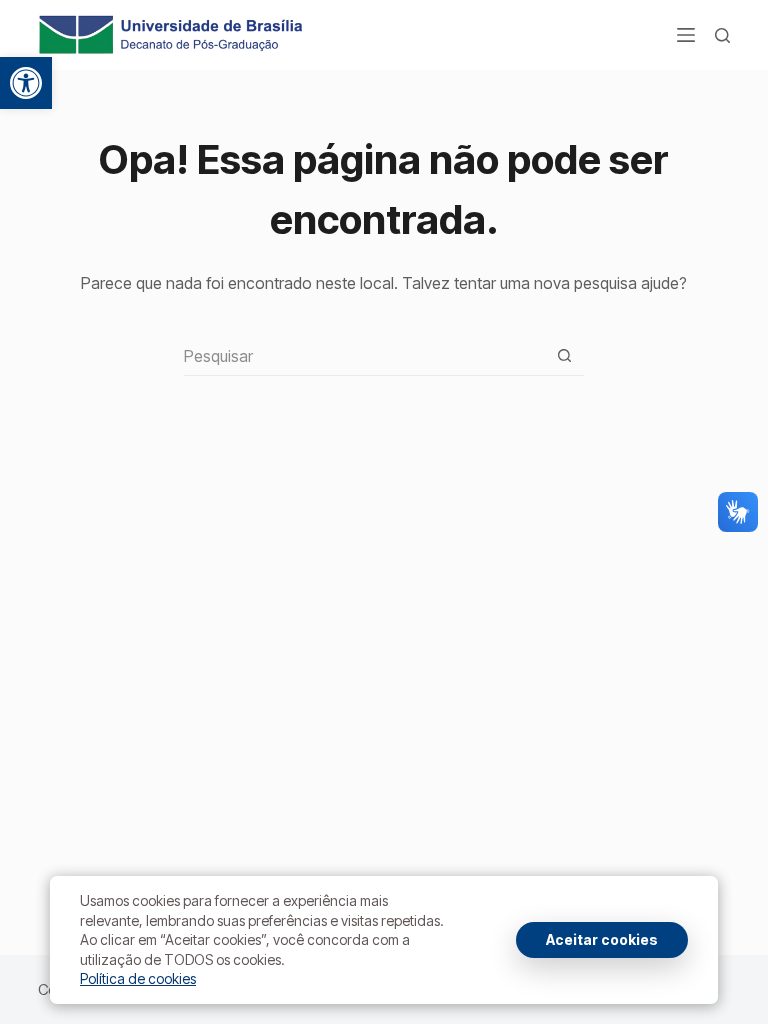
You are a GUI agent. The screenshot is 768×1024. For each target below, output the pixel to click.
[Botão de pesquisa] (564, 355)
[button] (26, 83)
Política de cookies (138, 978)
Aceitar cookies (602, 939)
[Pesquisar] (722, 35)
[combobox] (364, 356)
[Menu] (686, 35)
